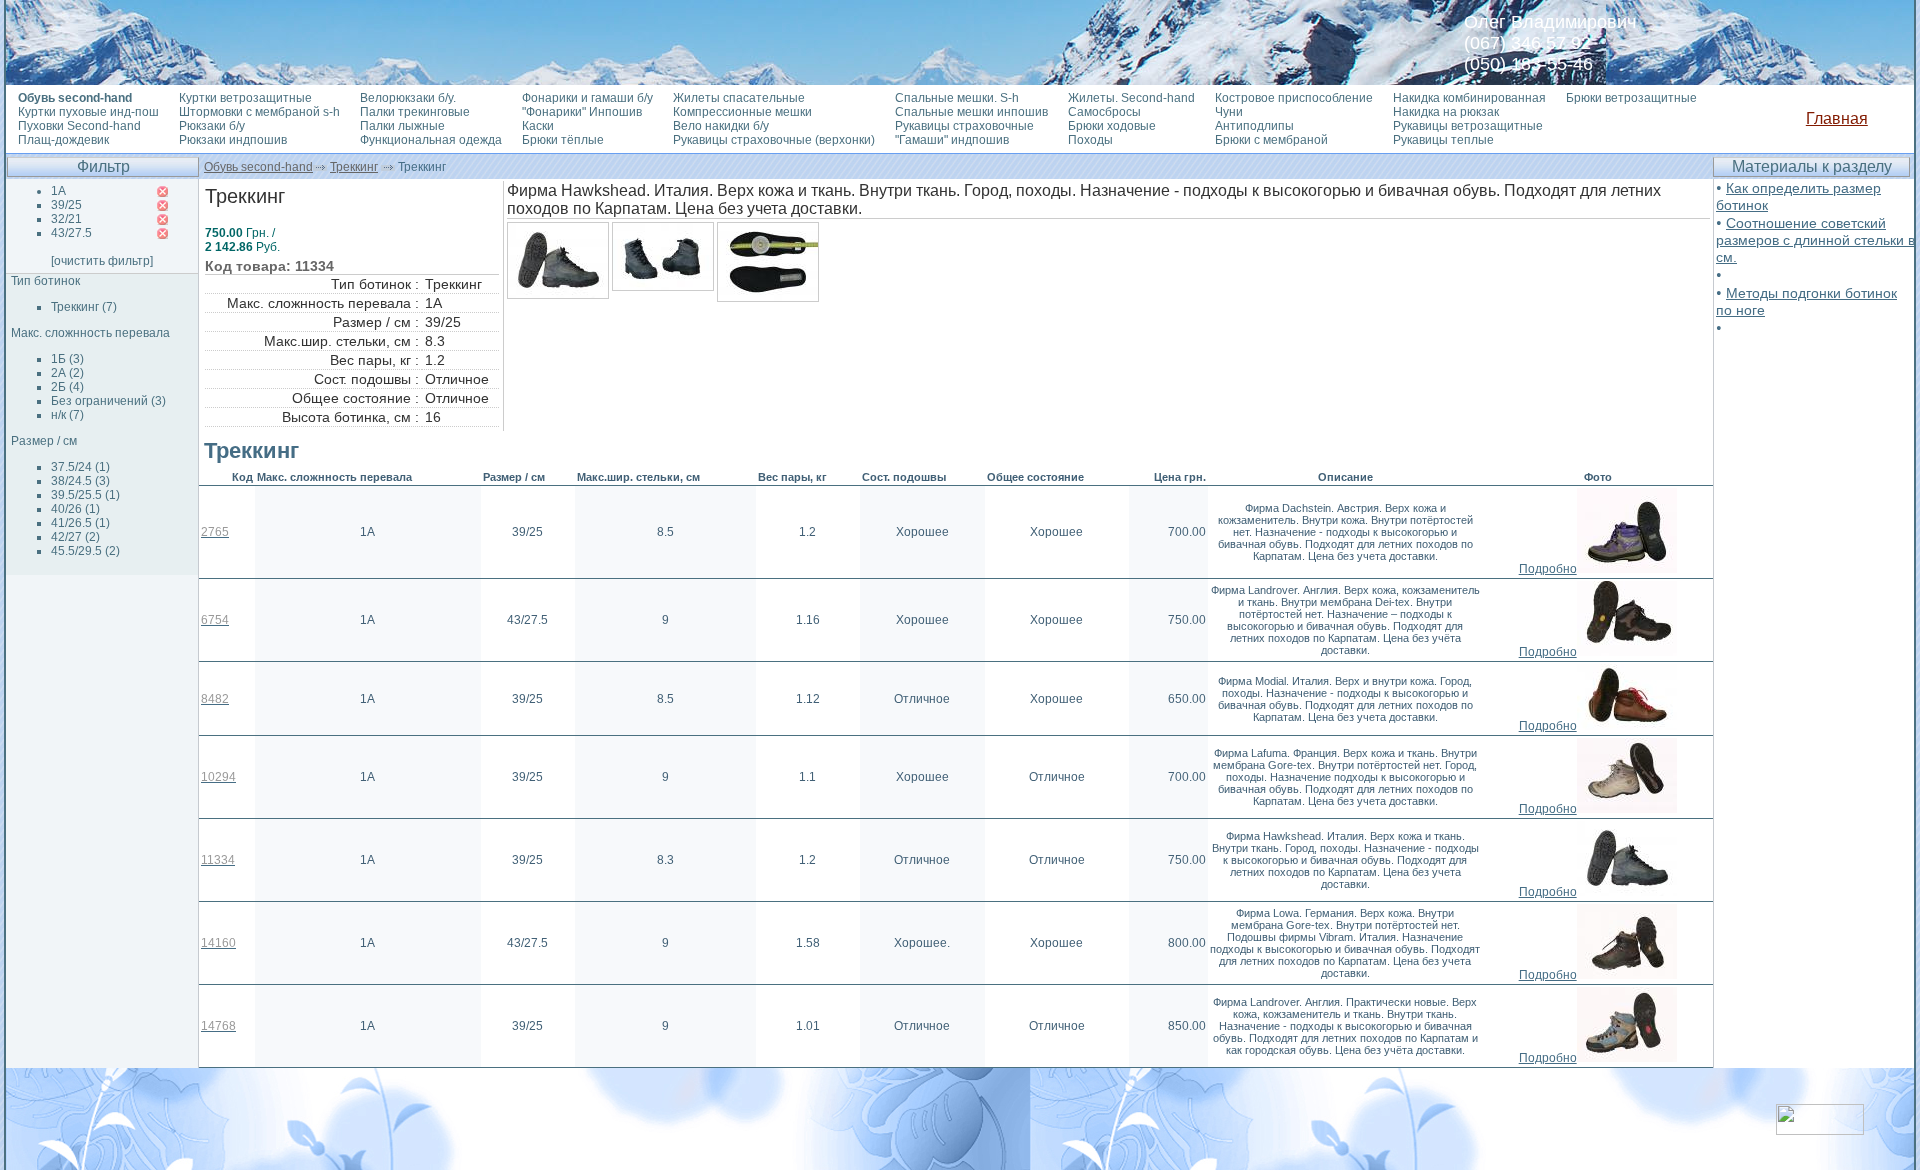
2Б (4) (67, 387)
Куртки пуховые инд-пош (88, 112)
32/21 (66, 219)
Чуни (1229, 112)
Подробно (1548, 569)
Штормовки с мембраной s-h (259, 112)
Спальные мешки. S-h (957, 98)
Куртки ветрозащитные (245, 98)
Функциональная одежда (431, 140)
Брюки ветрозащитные (1631, 98)
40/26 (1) (75, 509)
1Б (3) (67, 359)
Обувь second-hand (258, 167)
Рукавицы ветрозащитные (1468, 126)
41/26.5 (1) (80, 523)
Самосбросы (1104, 112)
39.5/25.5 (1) (85, 495)
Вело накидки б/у (721, 126)
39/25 (66, 205)
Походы (1090, 140)
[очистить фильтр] (102, 261)
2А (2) (67, 373)
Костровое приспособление (1294, 98)
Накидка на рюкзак (1446, 112)
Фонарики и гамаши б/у (587, 98)
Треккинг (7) (84, 307)
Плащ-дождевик (63, 140)
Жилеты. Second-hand (1131, 98)
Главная (1837, 118)
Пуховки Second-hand (79, 126)
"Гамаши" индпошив (952, 140)
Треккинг (354, 167)
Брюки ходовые (1112, 126)
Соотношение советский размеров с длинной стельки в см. (1815, 240)
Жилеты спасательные (739, 98)
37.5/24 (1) (80, 467)
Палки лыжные (402, 126)
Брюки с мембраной (1271, 140)
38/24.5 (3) (80, 481)
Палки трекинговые (415, 112)
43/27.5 (71, 233)
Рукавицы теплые (1443, 140)
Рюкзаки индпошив (233, 140)
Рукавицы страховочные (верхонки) (774, 140)
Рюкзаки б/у (212, 126)
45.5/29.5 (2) (85, 551)
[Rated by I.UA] (1820, 1129)
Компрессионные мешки (742, 112)
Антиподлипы (1254, 126)
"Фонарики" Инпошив (582, 112)
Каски (538, 126)
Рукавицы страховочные (964, 126)
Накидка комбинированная (1469, 98)
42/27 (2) (75, 537)
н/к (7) (67, 415)
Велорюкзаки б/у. (408, 98)
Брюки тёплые (563, 140)
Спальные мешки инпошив (971, 112)
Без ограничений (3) (108, 401)
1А (58, 191)
